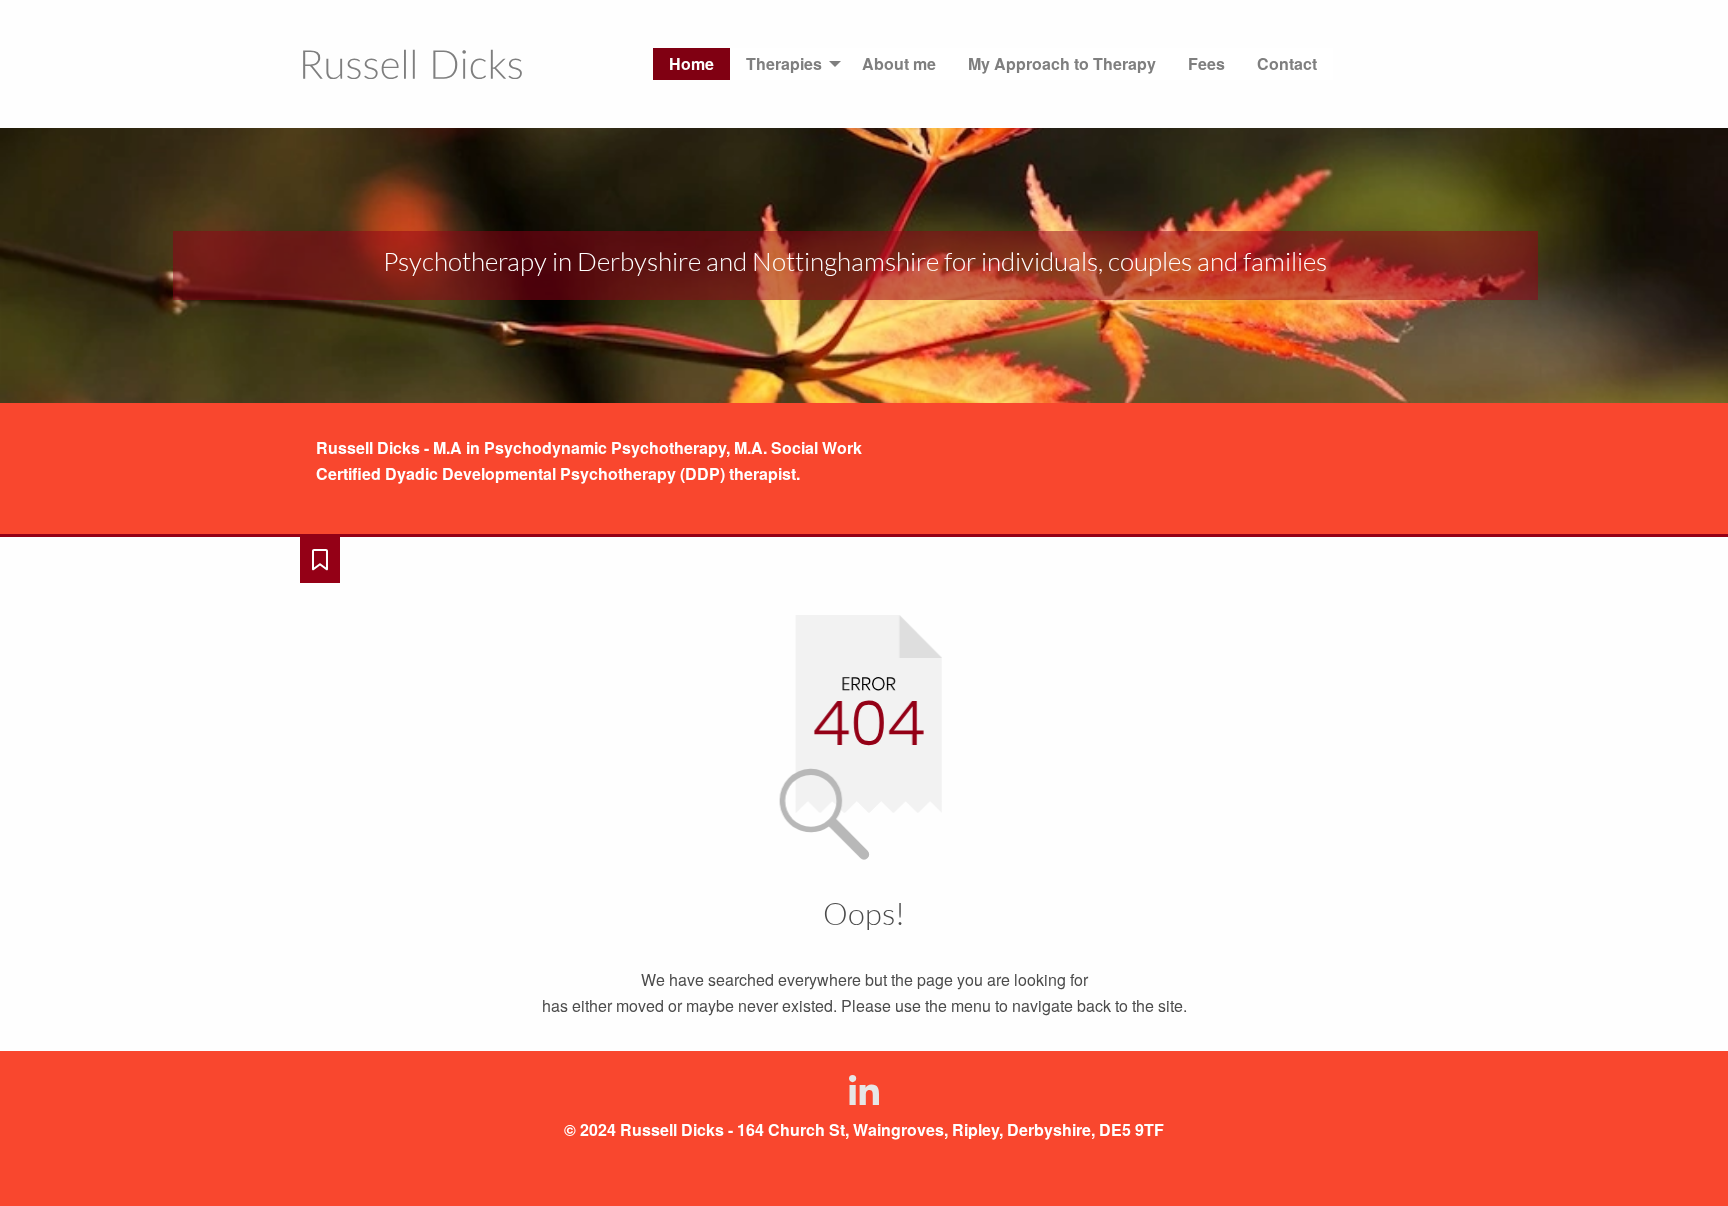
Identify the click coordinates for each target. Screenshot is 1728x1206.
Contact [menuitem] (1287, 63)
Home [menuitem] (691, 63)
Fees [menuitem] (1206, 63)
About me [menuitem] (899, 63)
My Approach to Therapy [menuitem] (1062, 63)
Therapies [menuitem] (784, 63)
